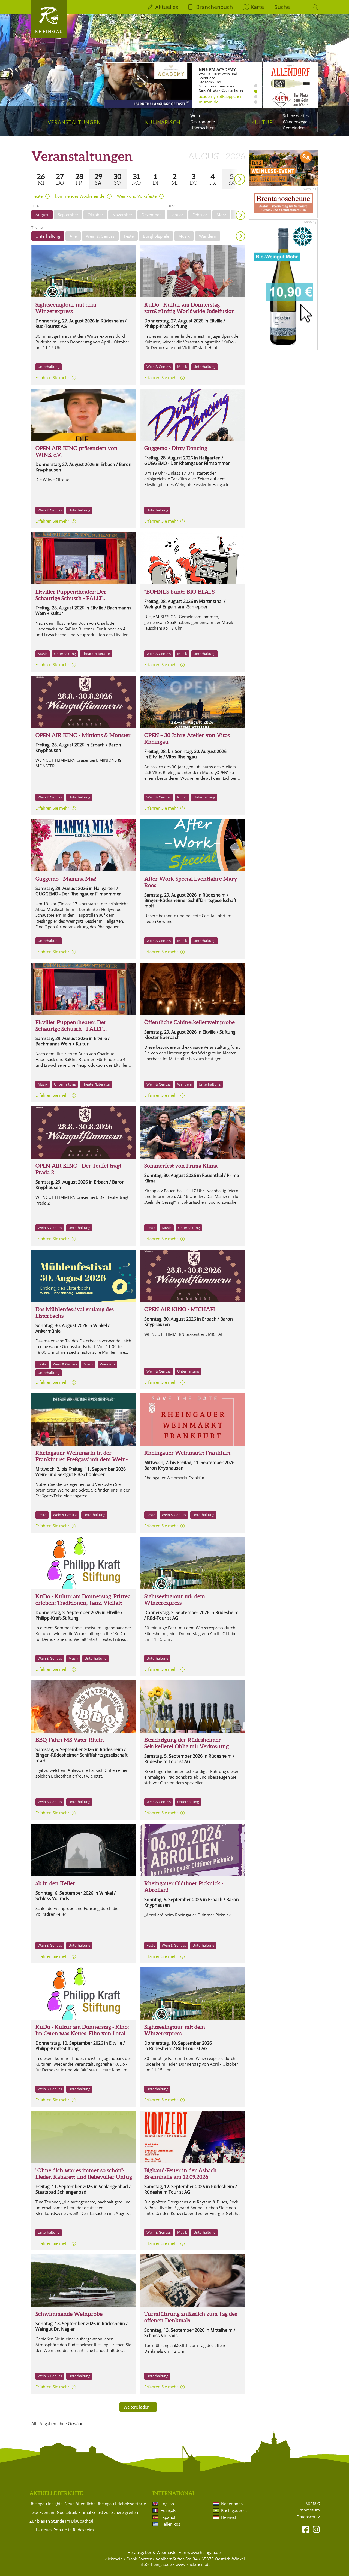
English (167, 2504)
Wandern (208, 236)
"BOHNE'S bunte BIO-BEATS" (180, 592)
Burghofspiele (156, 236)
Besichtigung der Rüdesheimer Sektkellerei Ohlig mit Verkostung (186, 1743)
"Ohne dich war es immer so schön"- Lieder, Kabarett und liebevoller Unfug (84, 2113)
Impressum (309, 2510)
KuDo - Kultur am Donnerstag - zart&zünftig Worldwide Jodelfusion (190, 308)
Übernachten (202, 128)
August (42, 215)
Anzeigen (240, 236)
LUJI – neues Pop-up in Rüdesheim (62, 2530)
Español (168, 2517)
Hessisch (229, 2517)
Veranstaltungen (74, 122)
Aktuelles (167, 7)
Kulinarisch (163, 122)
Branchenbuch (214, 7)
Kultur (262, 122)
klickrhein (114, 2559)
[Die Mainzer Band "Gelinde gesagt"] (192, 1132)
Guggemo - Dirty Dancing (176, 448)
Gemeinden (294, 128)
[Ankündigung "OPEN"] (192, 702)
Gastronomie (203, 122)
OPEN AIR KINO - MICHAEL (180, 1309)
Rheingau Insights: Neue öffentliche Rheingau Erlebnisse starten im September (90, 2504)
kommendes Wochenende (80, 196)
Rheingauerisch (235, 2510)
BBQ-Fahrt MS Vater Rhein (70, 1740)
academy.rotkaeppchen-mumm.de (221, 99)
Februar (200, 215)
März (221, 215)
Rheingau (49, 31)
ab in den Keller (55, 1883)
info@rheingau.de (155, 2564)
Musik (184, 236)
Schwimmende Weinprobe (69, 2314)
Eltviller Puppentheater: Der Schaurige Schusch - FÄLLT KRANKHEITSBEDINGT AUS (72, 598)
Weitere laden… (138, 2407)
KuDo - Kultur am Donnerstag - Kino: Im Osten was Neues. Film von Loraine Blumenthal (84, 2033)
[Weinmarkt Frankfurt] (84, 1419)
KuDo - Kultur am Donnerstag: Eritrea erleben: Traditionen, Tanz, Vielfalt (83, 1600)
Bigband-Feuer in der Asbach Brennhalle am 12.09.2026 (180, 2174)
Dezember (151, 215)
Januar (177, 215)
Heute (37, 196)
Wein (195, 115)
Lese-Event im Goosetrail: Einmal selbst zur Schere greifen (84, 2512)
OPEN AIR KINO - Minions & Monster (83, 735)
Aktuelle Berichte (56, 2493)
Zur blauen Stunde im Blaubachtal (61, 2521)
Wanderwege (295, 122)
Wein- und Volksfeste (137, 196)
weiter (230, 171)
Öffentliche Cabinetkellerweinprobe (189, 1022)
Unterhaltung (48, 236)
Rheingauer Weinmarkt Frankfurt (187, 1453)
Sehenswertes (296, 115)
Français (168, 2510)
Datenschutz (308, 2517)
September (68, 215)
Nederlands (232, 2504)
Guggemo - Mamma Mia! (66, 879)
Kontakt (313, 2503)
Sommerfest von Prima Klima (181, 1166)
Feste (129, 236)
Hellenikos (170, 2524)
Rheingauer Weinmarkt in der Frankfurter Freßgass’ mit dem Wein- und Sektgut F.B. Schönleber (82, 1459)
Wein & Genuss (100, 236)
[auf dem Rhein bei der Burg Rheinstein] (84, 2281)
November (122, 215)
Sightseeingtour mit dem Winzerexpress (66, 308)
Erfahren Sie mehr (52, 377)
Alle (73, 236)
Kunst (182, 797)
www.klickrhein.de (193, 2564)
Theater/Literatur (96, 654)
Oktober (95, 215)
